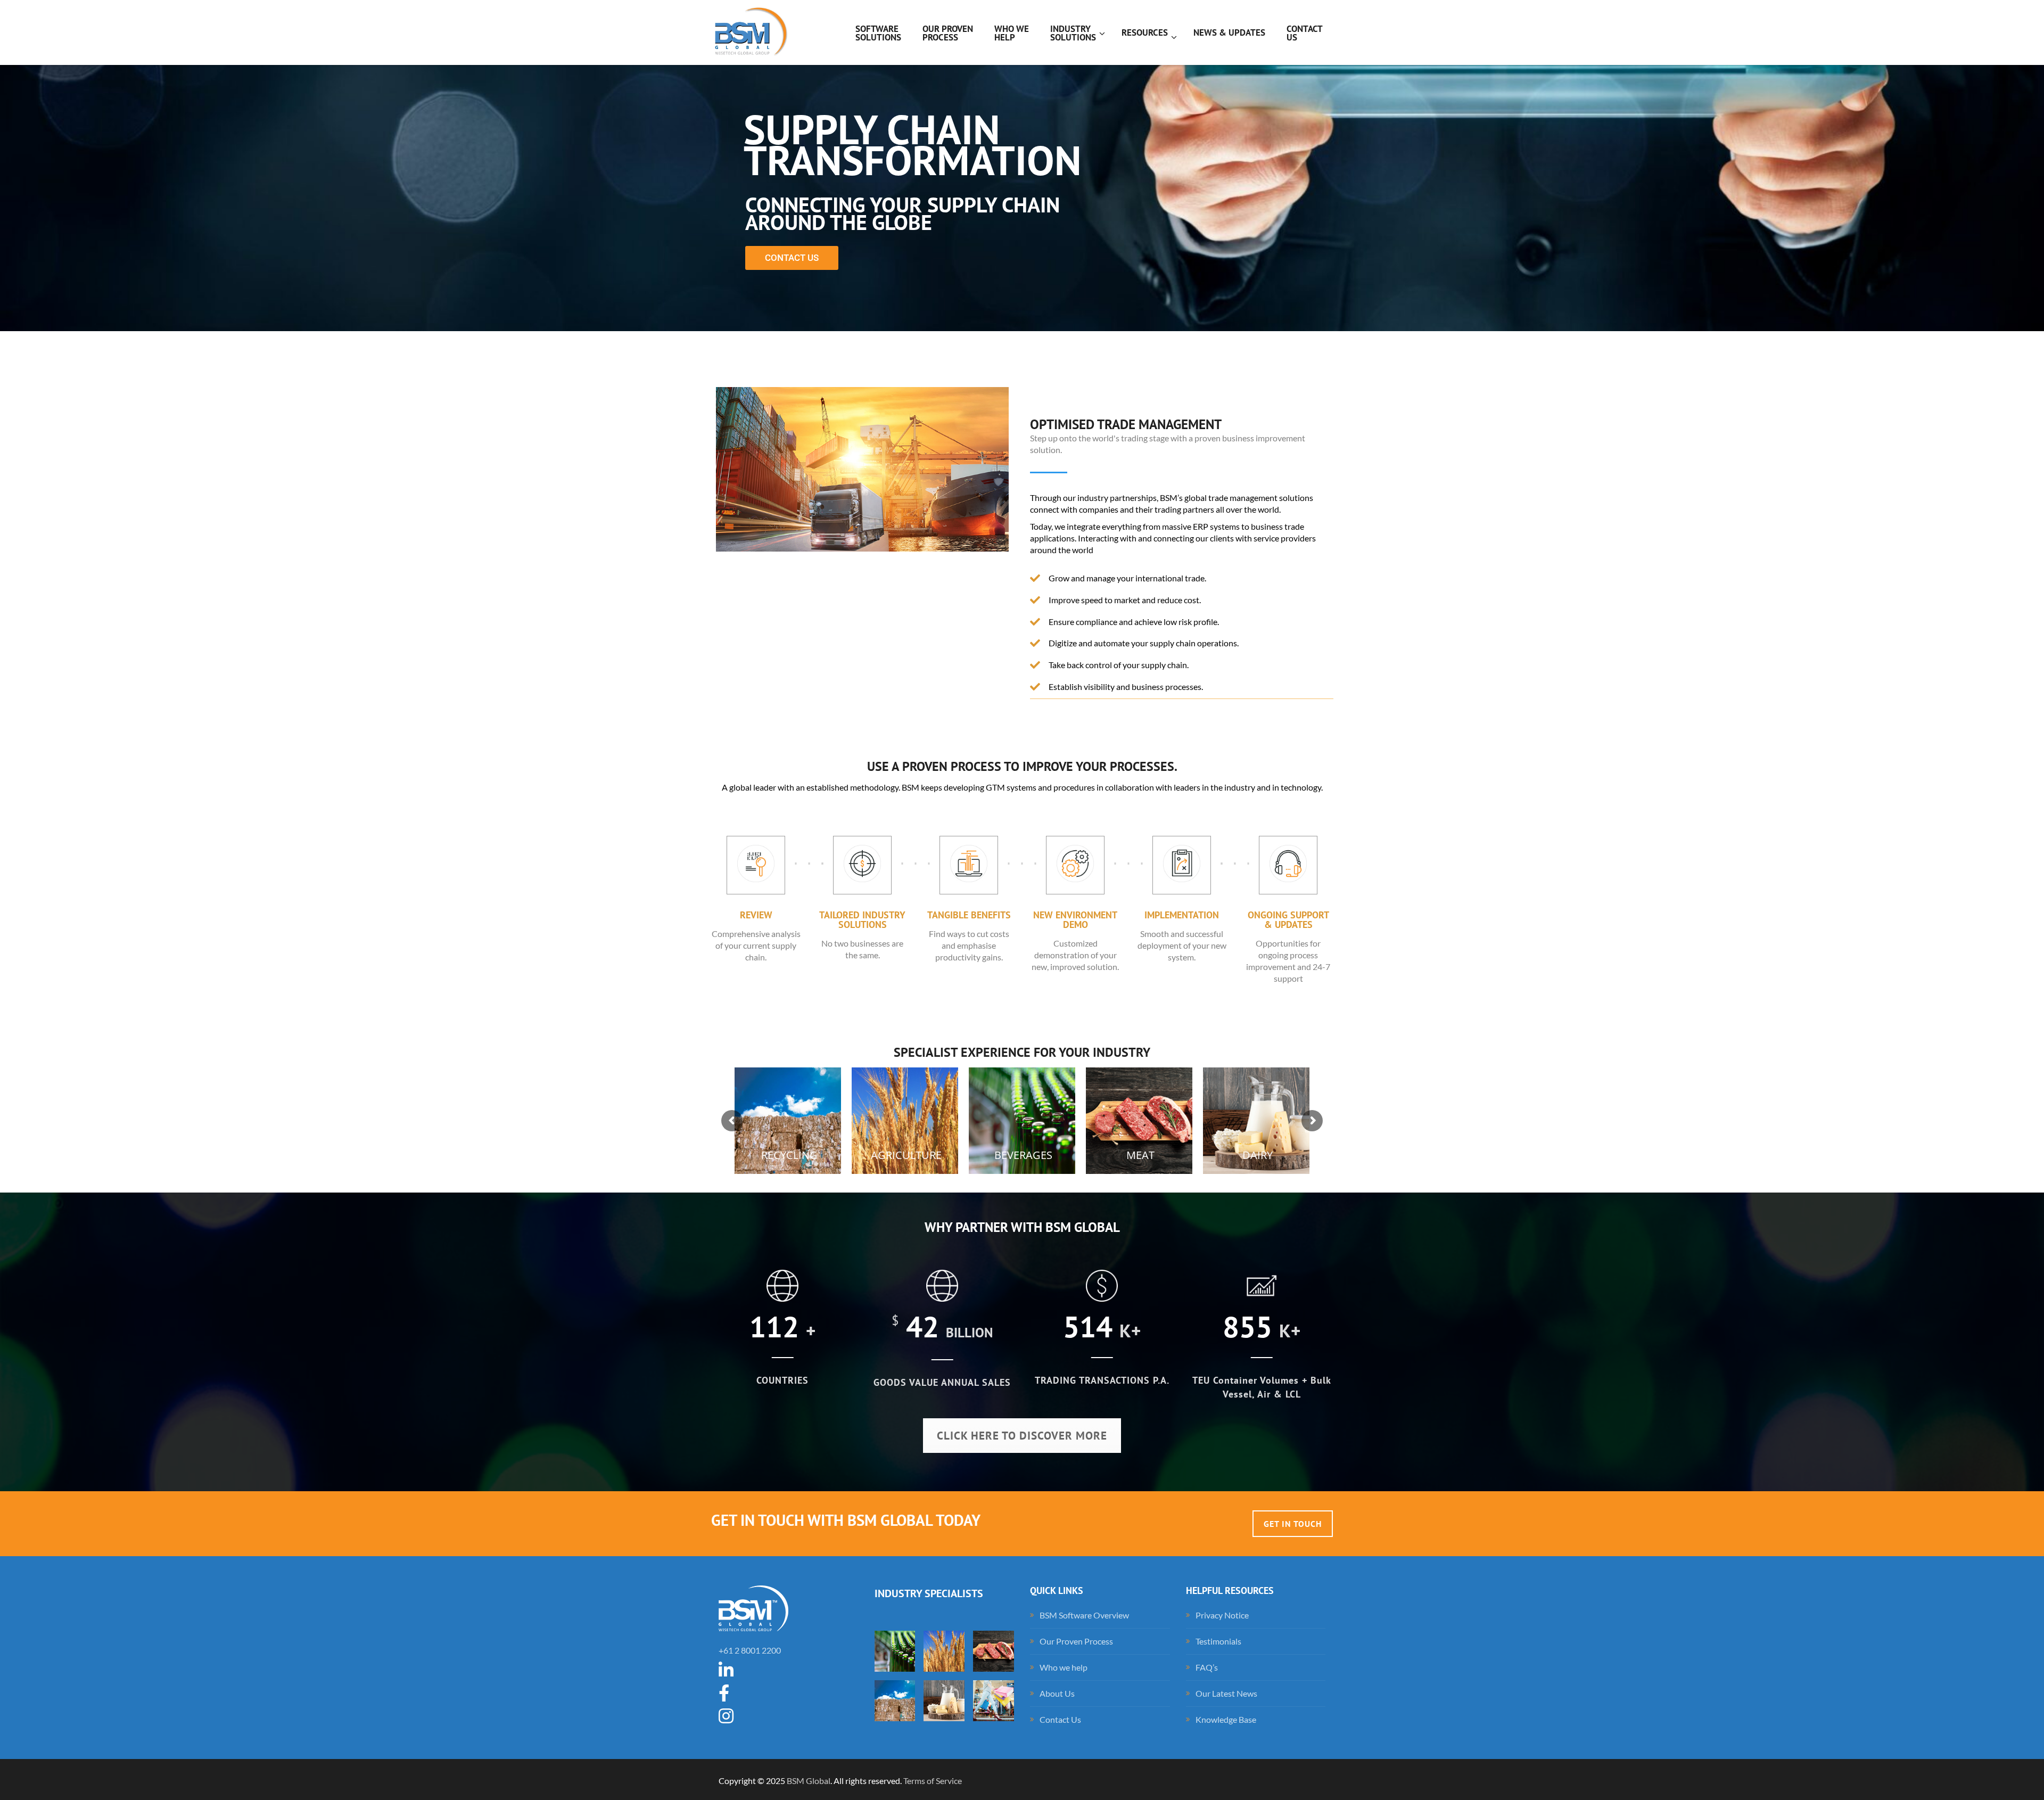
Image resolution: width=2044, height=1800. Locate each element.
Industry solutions (1073, 33)
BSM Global (809, 1781)
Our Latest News (1226, 1693)
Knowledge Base (1226, 1719)
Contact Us (1060, 1719)
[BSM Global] (749, 32)
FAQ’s (1207, 1667)
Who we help (1012, 33)
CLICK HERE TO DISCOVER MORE (1022, 1436)
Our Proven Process (1076, 1641)
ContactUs (1305, 33)
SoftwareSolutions (878, 33)
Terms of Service (933, 1781)
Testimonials (1218, 1641)
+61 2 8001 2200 (750, 1650)
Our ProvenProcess (948, 33)
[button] (862, 470)
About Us (1057, 1693)
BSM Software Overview (1084, 1615)
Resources (1145, 32)
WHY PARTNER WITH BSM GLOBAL (1022, 1227)
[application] (862, 469)
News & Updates (1229, 32)
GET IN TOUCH (1293, 1524)
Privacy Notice (1222, 1615)
